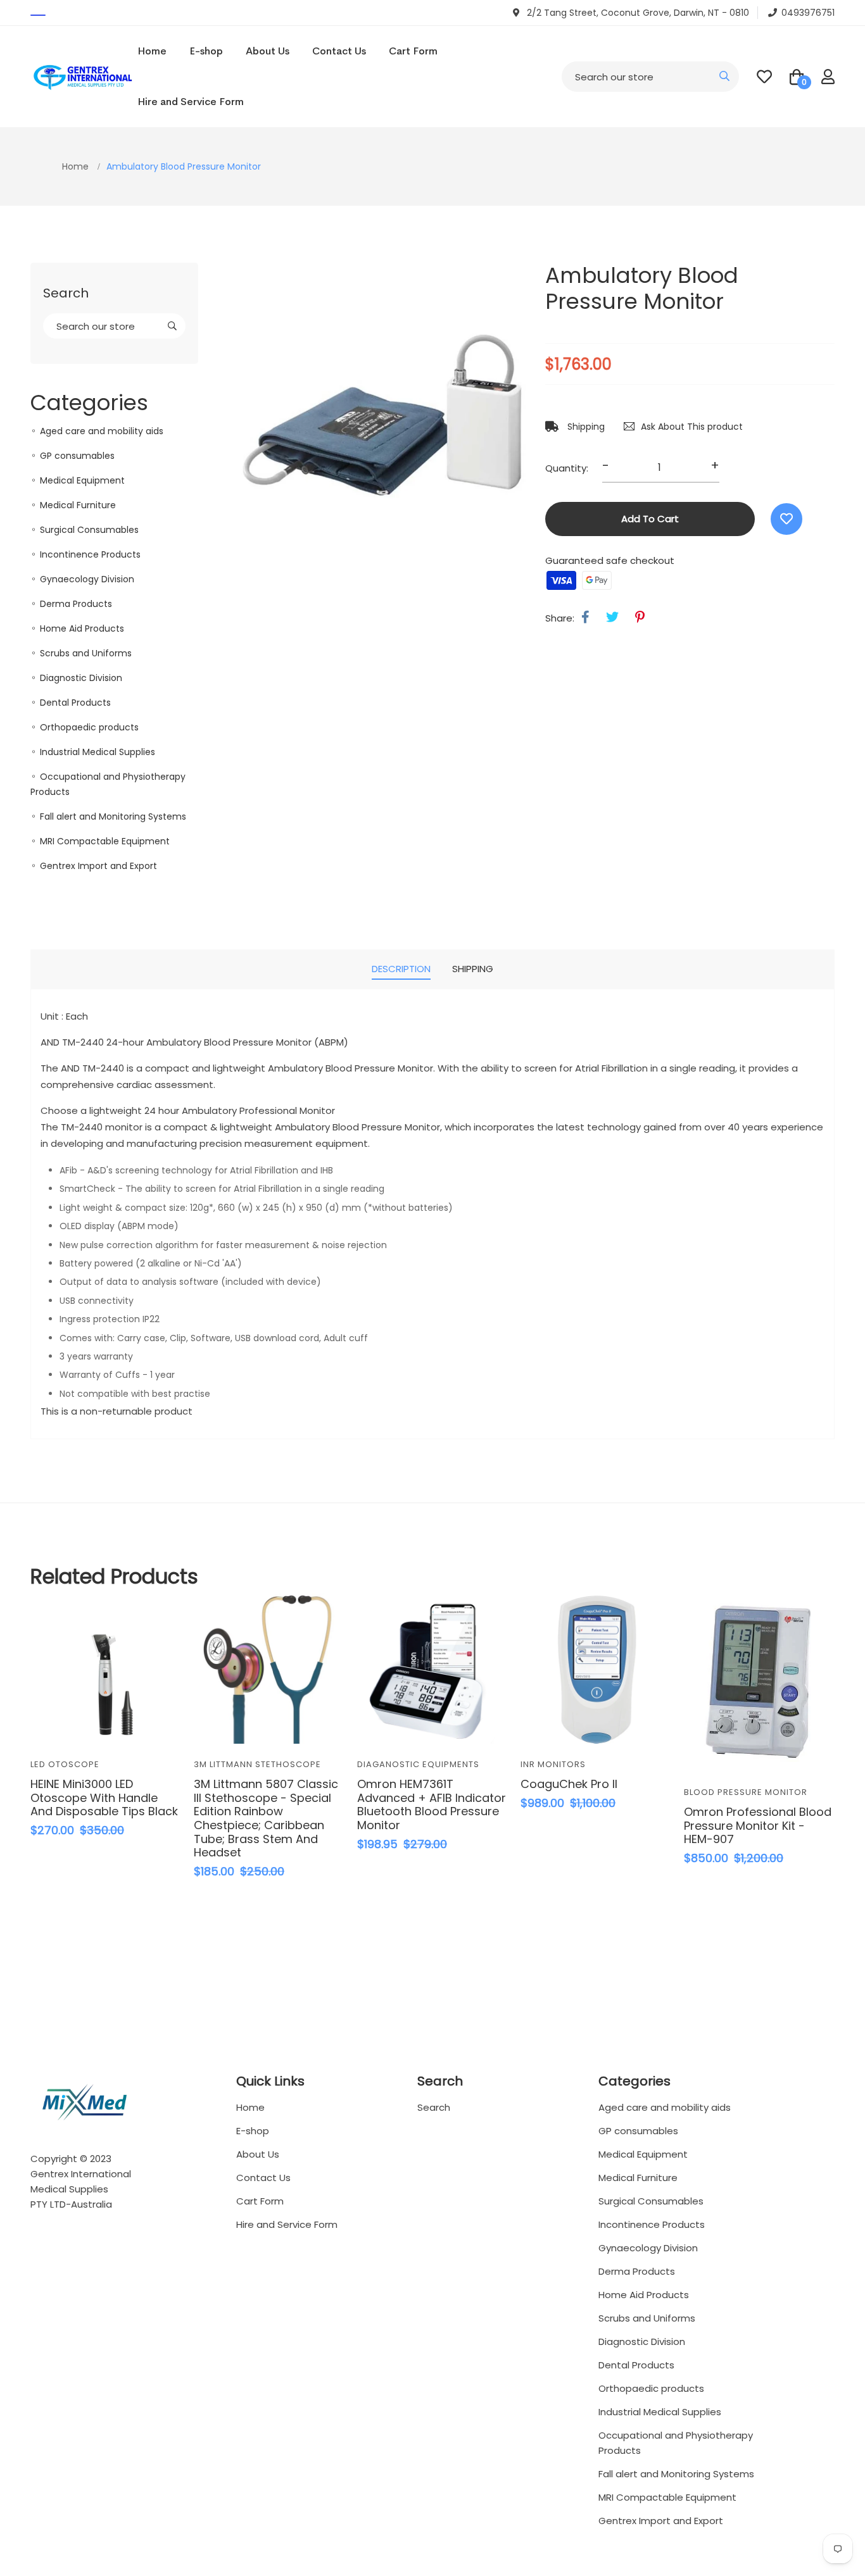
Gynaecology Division (87, 579)
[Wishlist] (786, 519)
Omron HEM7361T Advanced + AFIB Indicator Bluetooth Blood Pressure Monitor (432, 1804)
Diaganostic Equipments (418, 1764)
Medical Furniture (78, 505)
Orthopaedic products (89, 727)
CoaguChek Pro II (569, 1784)
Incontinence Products (90, 554)
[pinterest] (640, 617)
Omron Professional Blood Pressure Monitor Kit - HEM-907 (758, 1825)
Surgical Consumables (89, 530)
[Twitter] (612, 617)
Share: (560, 618)
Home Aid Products (82, 628)
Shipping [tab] (473, 969)
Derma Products (76, 604)
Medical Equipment (82, 480)
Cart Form (413, 51)
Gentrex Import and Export (98, 866)
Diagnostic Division (81, 678)
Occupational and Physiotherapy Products (676, 2443)
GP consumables (77, 456)
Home (152, 51)
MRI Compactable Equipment (105, 841)
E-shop (206, 51)
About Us (268, 51)
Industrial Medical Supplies (98, 752)
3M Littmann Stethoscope (257, 1764)
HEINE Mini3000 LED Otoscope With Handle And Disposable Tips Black (104, 1798)
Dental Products (75, 703)
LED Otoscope (65, 1764)
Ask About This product (692, 427)
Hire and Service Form (191, 102)
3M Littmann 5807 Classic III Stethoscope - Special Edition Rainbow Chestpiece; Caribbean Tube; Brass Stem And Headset (266, 1818)
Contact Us (339, 51)
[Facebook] (585, 617)
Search (434, 2107)
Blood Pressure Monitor (746, 1792)
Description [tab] (401, 969)
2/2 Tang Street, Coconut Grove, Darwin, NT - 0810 (637, 13)
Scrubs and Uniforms (86, 653)
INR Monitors (553, 1764)
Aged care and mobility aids (102, 431)
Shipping (585, 427)
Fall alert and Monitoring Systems (113, 816)
